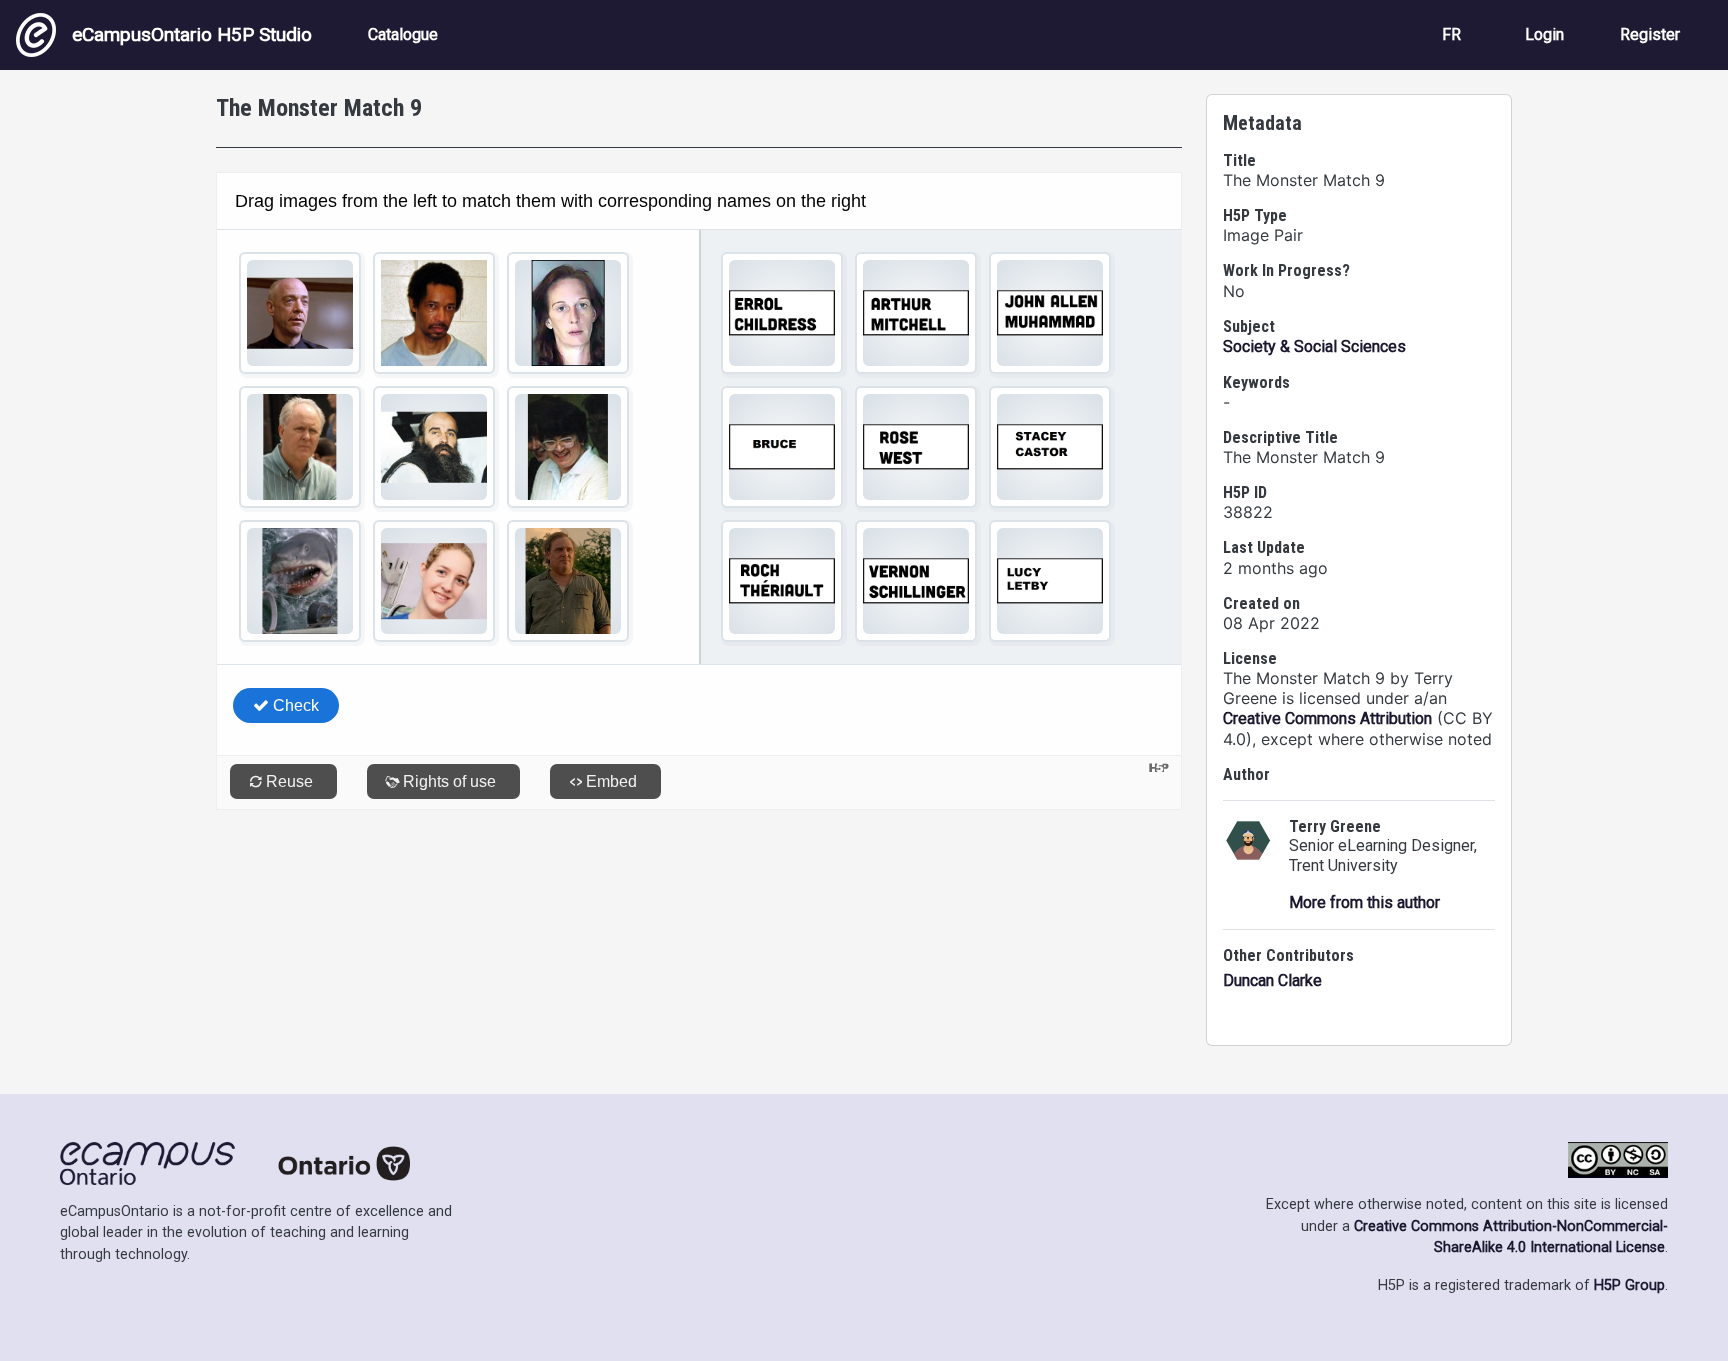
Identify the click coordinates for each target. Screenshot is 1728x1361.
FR (1451, 34)
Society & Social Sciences (1314, 346)
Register (1650, 34)
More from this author (1364, 902)
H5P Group (1629, 1285)
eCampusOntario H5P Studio (192, 34)
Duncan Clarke (1272, 980)
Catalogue (403, 34)
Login (1544, 34)
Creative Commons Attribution (1327, 718)
